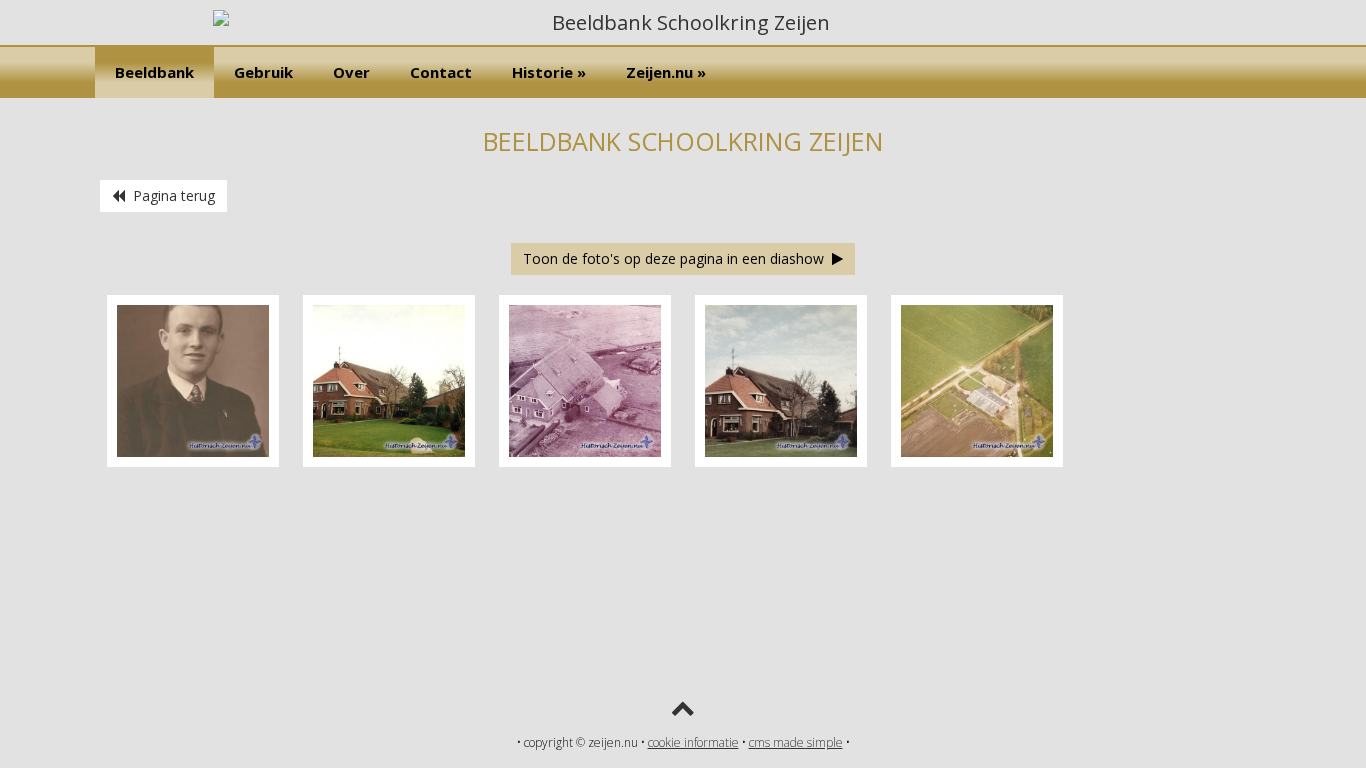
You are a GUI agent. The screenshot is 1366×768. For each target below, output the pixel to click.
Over (351, 72)
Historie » (549, 72)
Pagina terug (170, 195)
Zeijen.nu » (666, 72)
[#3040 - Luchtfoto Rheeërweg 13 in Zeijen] (977, 461)
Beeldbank (154, 72)
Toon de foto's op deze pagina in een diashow (677, 258)
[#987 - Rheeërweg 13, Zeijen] (389, 461)
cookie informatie (693, 742)
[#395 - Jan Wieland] (193, 461)
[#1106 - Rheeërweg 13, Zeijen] (585, 461)
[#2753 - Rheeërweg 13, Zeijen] (781, 461)
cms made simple (796, 742)
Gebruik (263, 72)
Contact (441, 72)
